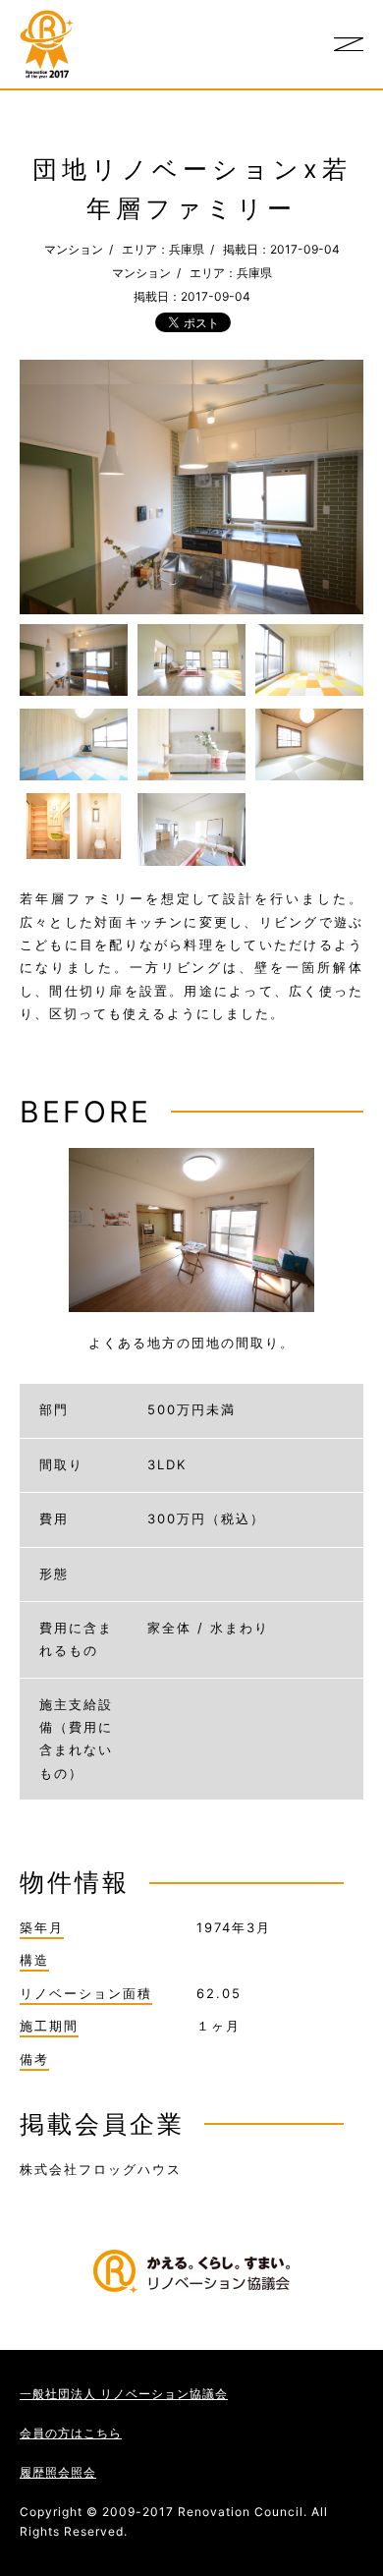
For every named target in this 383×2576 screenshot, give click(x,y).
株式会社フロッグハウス (101, 2169)
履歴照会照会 (58, 2472)
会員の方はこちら (71, 2433)
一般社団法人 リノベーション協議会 (124, 2394)
